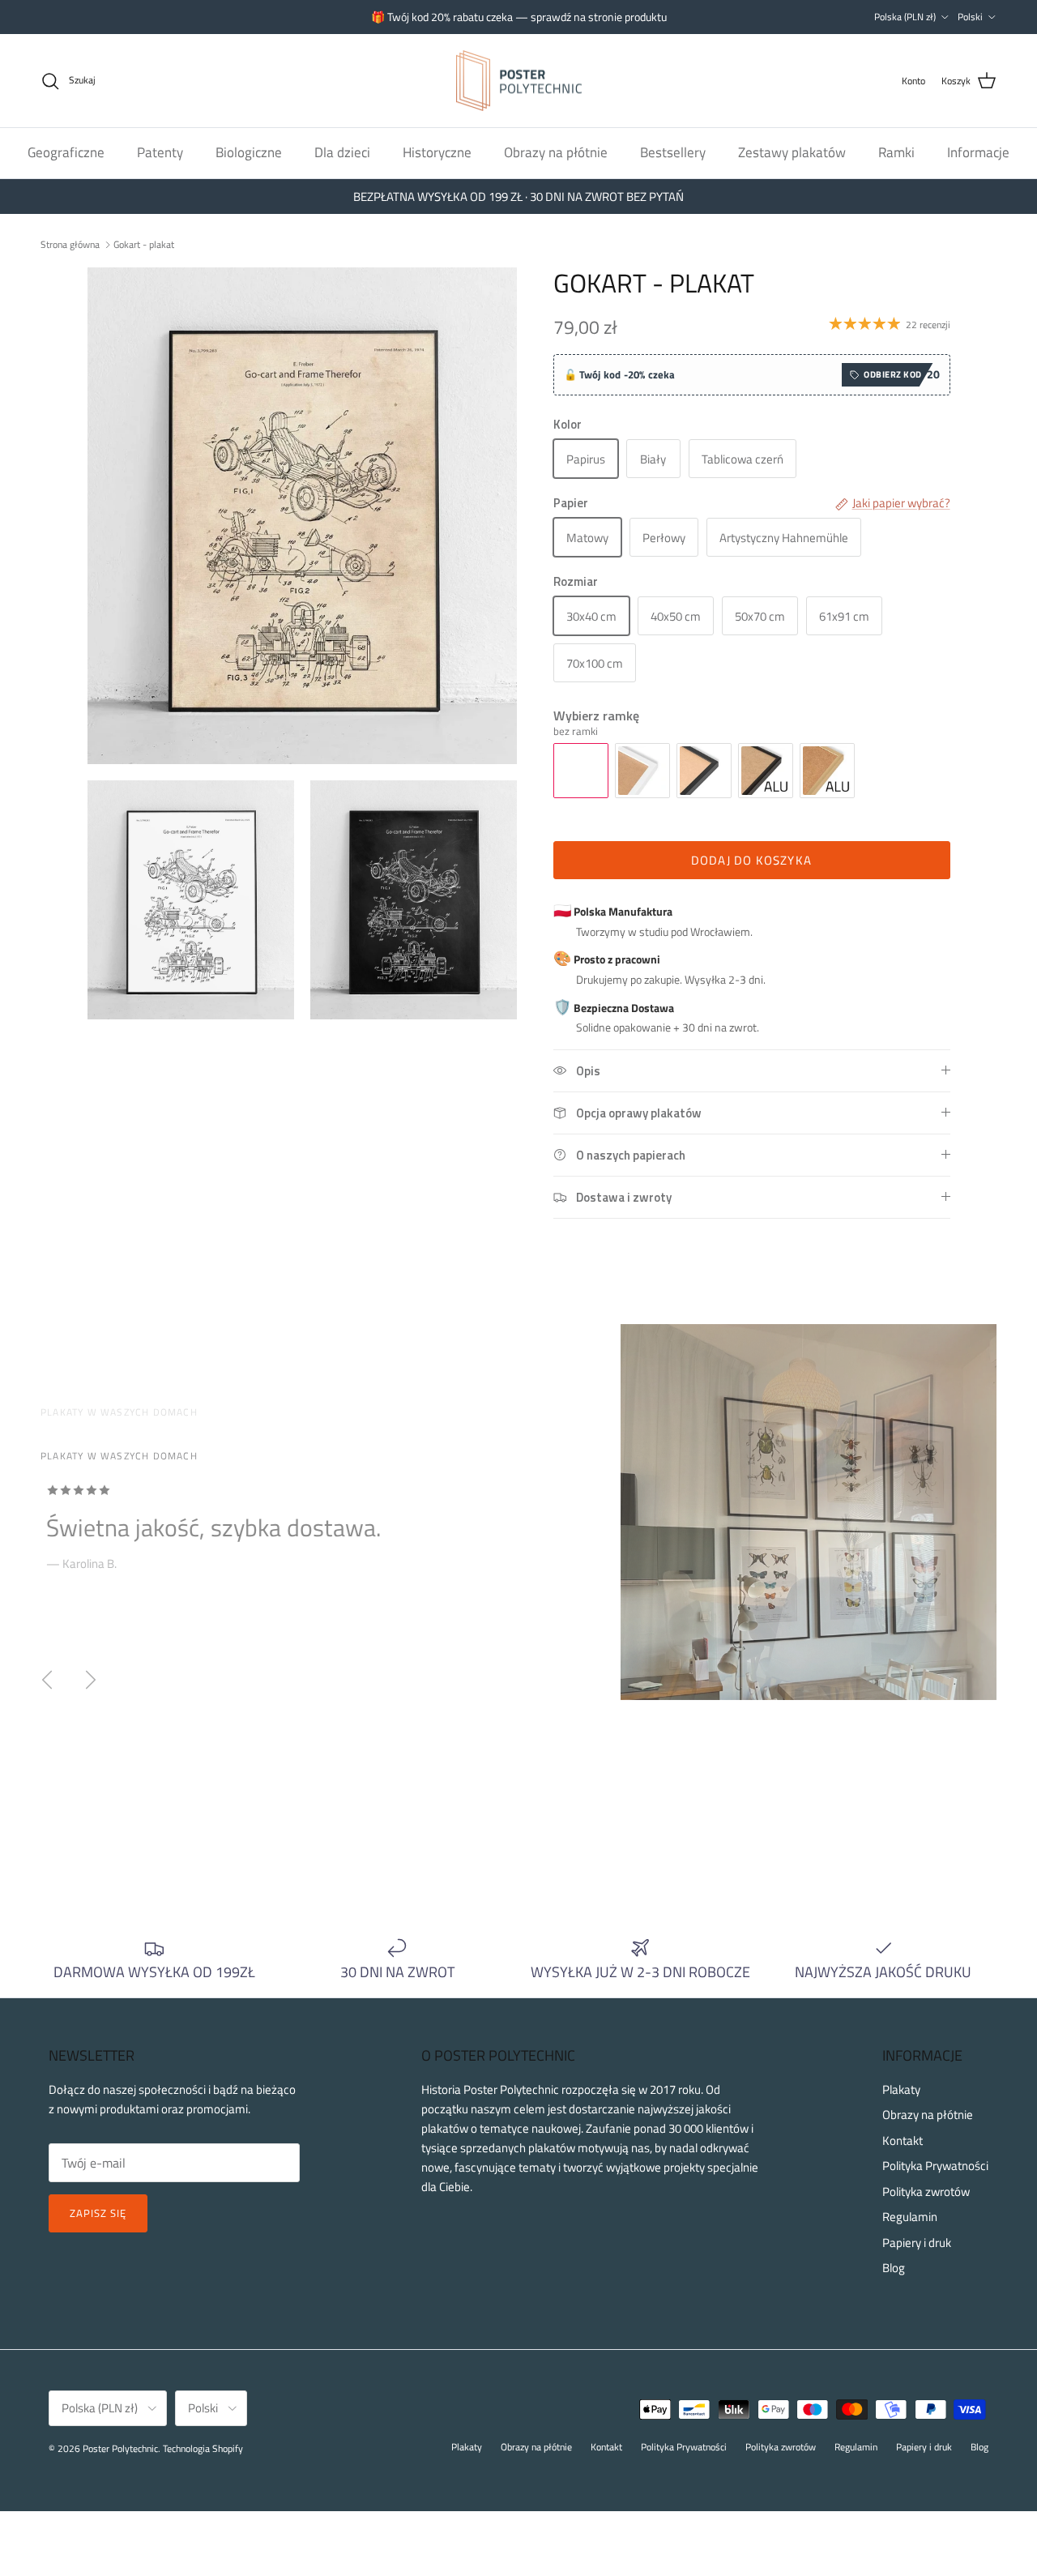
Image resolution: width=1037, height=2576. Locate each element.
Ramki (896, 152)
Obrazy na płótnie (556, 152)
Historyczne (437, 152)
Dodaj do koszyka (751, 860)
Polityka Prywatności (935, 2166)
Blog (894, 2268)
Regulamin (910, 2217)
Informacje (978, 152)
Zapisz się (98, 2213)
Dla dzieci (342, 152)
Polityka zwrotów (926, 2192)
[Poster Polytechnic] (519, 81)
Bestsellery (673, 152)
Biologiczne (249, 152)
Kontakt (903, 2140)
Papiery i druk (917, 2243)
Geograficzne (66, 152)
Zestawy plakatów (792, 152)
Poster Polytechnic (120, 2448)
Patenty (160, 152)
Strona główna (70, 244)
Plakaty (901, 2089)
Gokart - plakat (144, 244)
